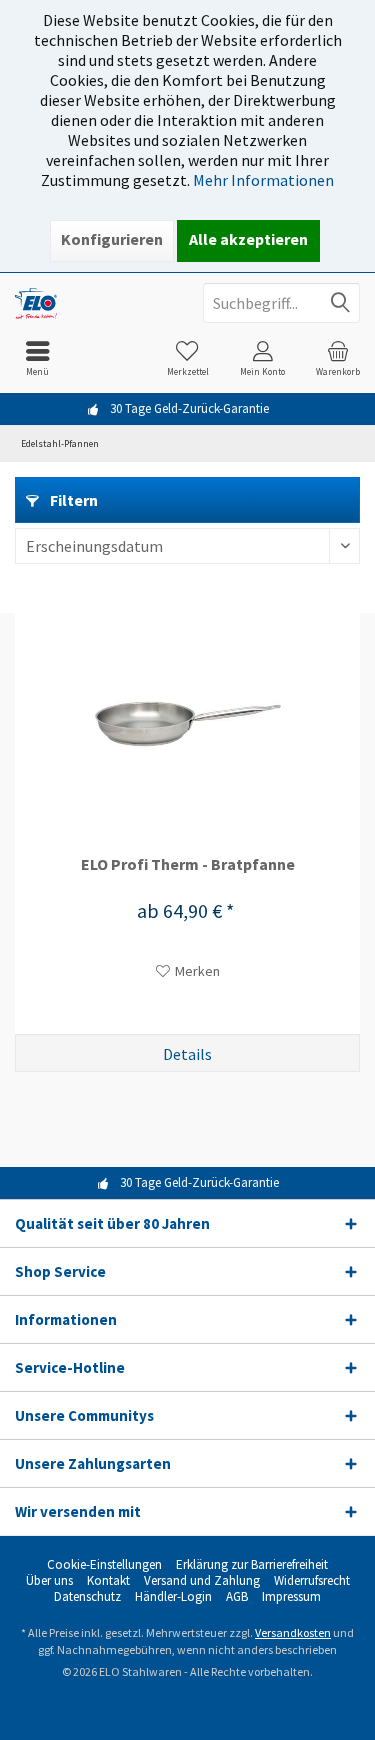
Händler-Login (173, 1597)
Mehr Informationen (263, 180)
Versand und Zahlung (202, 1581)
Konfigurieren (112, 239)
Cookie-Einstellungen (104, 1565)
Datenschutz (87, 1597)
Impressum (291, 1597)
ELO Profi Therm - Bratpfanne (188, 864)
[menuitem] (37, 358)
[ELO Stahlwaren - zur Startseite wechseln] (94, 303)
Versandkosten (293, 1632)
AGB (237, 1597)
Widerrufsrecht (312, 1581)
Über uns (49, 1581)
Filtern (72, 500)
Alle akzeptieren (248, 239)
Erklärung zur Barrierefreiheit (252, 1565)
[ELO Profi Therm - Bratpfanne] (187, 724)
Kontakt (108, 1581)
